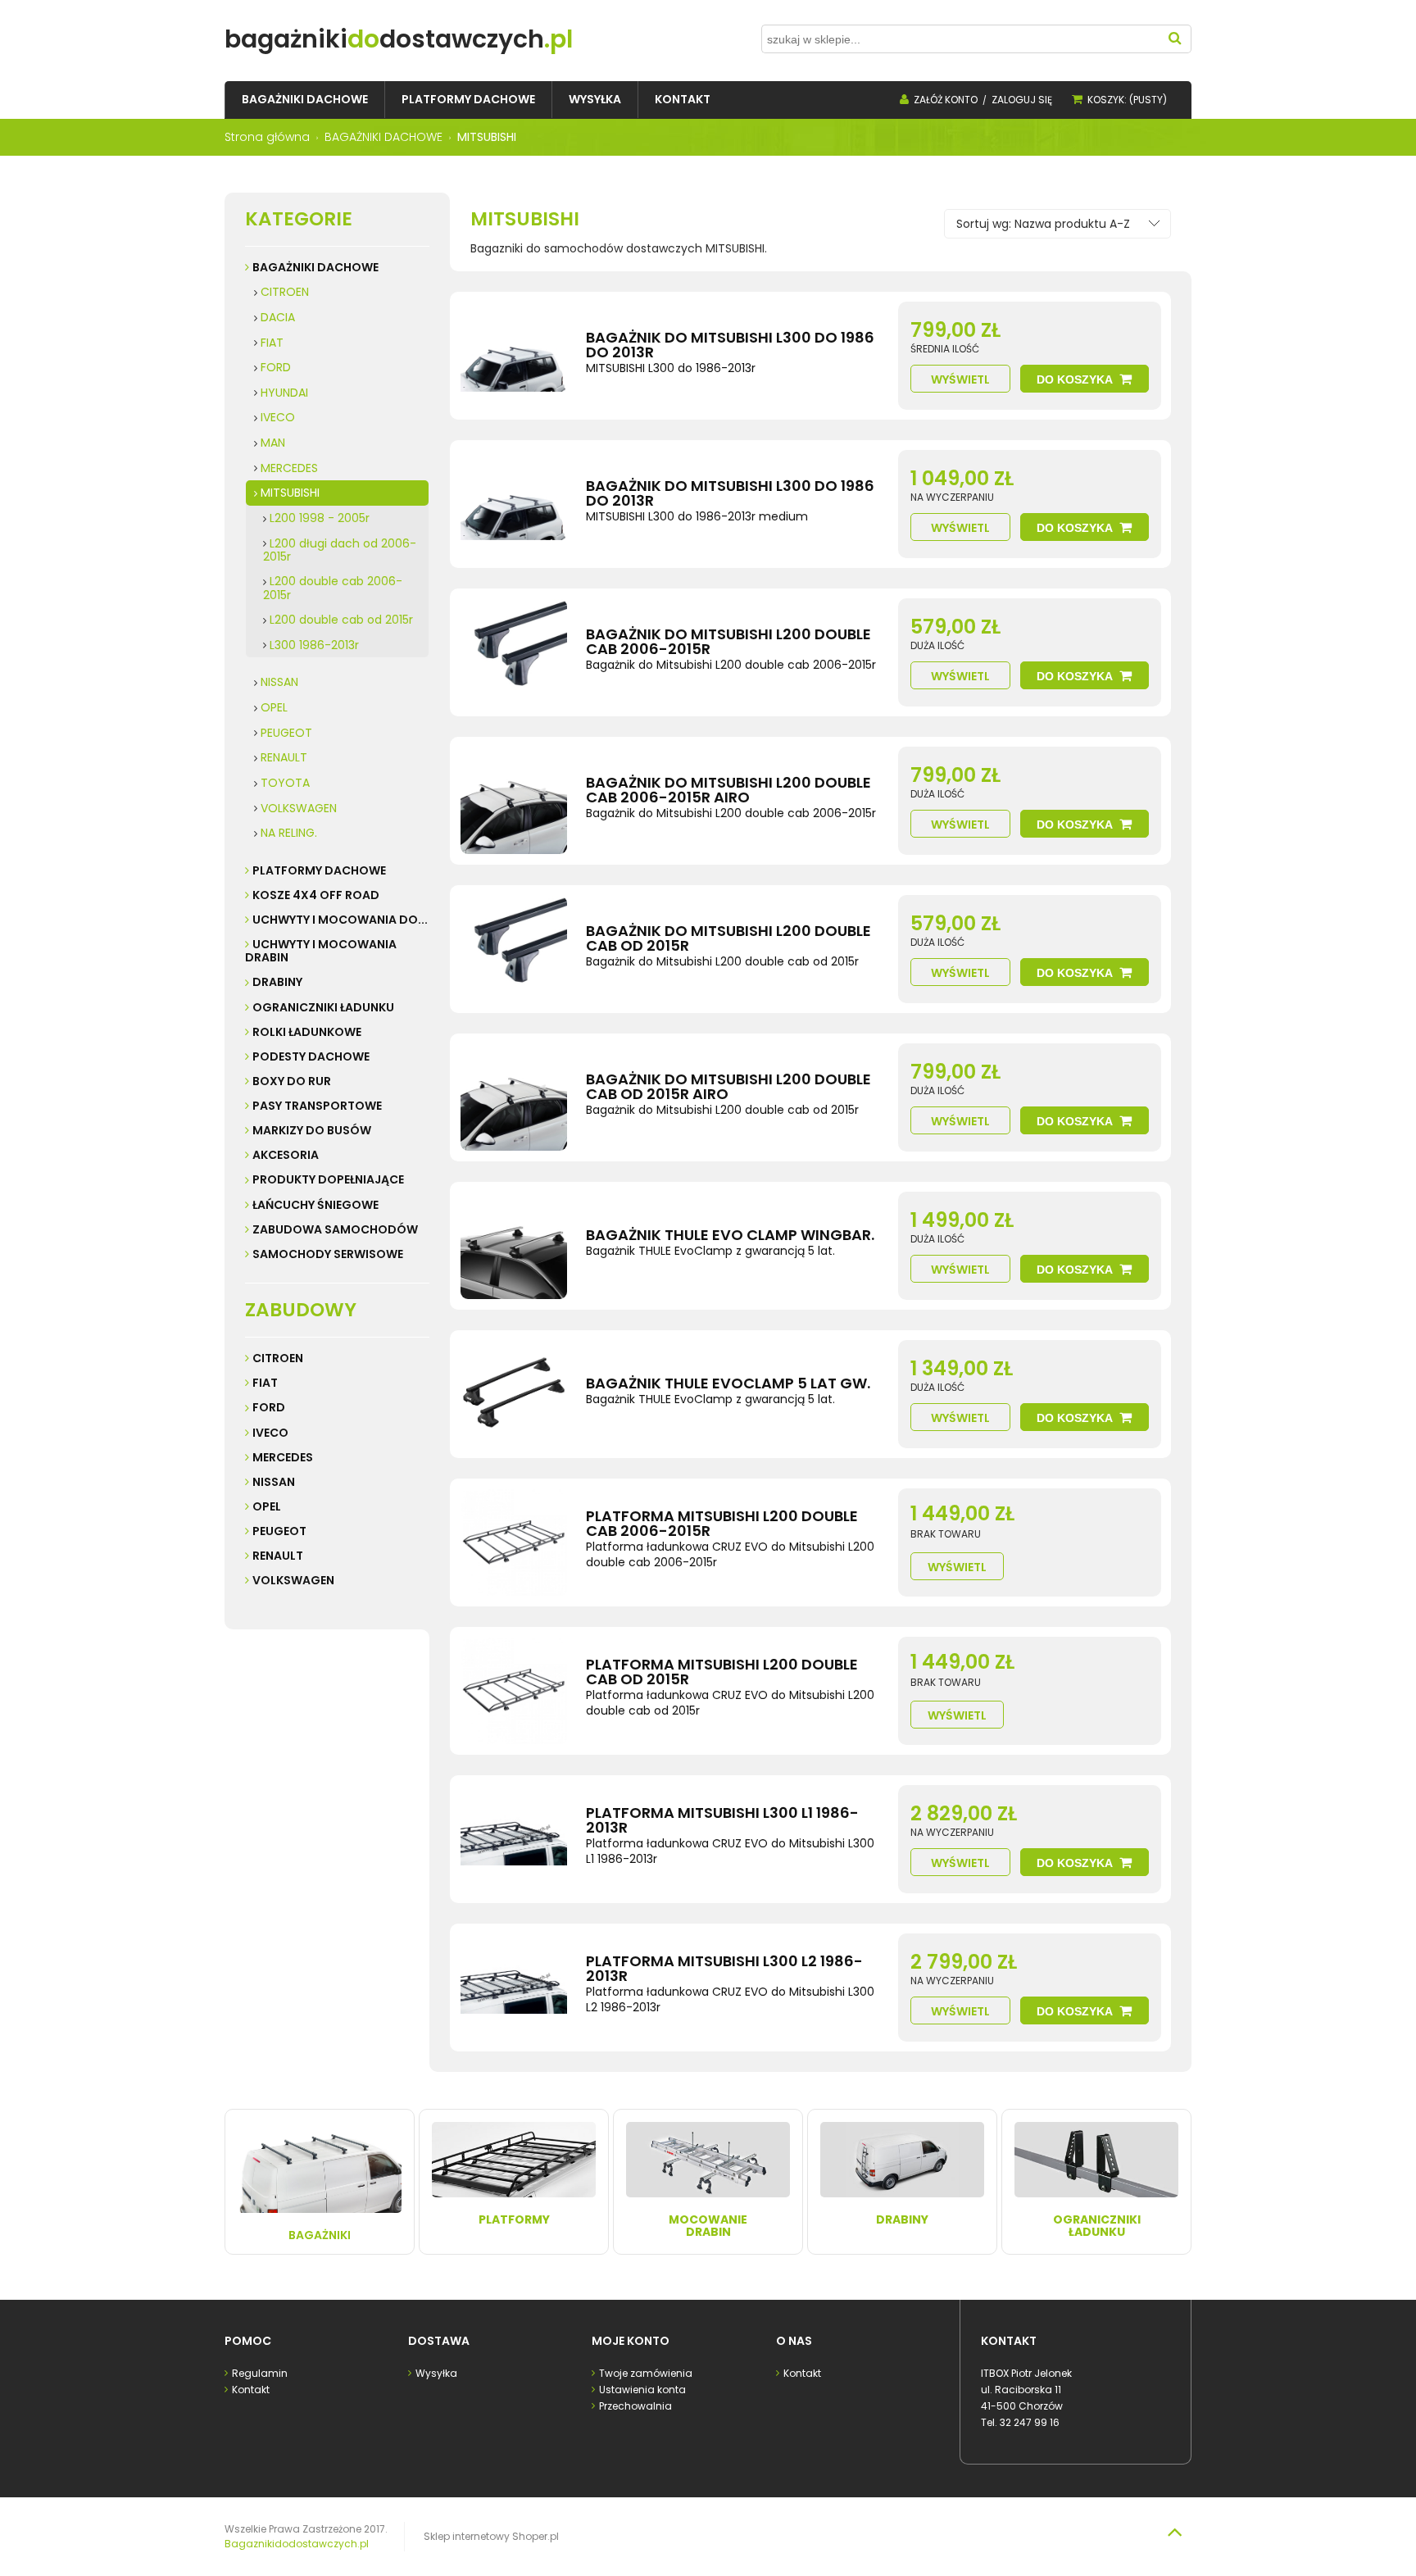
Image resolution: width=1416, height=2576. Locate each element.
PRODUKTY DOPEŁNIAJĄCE (328, 1179)
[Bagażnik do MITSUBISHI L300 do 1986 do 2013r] (514, 356)
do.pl (399, 39)
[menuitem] (305, 100)
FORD (276, 367)
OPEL (274, 707)
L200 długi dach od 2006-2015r (340, 550)
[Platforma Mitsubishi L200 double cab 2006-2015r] (514, 1542)
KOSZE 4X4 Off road (316, 895)
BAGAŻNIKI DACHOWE (315, 267)
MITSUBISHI (290, 493)
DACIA (278, 317)
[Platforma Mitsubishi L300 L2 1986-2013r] (514, 1988)
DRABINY (277, 982)
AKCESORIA (286, 1155)
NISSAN (279, 682)
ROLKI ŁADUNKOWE (307, 1032)
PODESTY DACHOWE (311, 1056)
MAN (273, 443)
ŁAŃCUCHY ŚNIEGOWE (315, 1205)
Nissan (274, 1482)
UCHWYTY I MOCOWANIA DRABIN (321, 951)
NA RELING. (289, 833)
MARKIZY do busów (312, 1130)
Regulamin (260, 2373)
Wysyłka (436, 2373)
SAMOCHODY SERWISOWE (328, 1254)
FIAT (272, 343)
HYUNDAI (284, 393)
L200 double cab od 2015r (341, 620)
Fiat (265, 1383)
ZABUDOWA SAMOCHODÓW (335, 1229)
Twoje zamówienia (646, 2373)
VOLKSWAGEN (299, 808)
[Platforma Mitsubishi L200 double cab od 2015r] (514, 1691)
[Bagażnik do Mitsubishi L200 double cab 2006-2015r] (514, 652)
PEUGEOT (286, 733)
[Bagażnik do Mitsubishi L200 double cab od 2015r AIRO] (514, 1097)
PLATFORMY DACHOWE (319, 870)
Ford (269, 1407)
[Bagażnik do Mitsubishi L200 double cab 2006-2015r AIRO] (514, 801)
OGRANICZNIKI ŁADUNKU (323, 1007)
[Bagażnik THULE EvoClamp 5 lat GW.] (514, 1394)
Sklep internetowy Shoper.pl (491, 2536)
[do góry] (1174, 2532)
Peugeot (279, 1531)
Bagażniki (320, 2235)
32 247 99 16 (1030, 2422)
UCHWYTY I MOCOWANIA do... (340, 920)
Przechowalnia (635, 2406)
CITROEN (285, 292)
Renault (278, 1556)
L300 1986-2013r (314, 645)
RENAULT (284, 757)
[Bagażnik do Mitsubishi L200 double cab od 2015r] (514, 949)
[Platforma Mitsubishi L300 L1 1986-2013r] (514, 1839)
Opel (267, 1506)
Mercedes (283, 1457)
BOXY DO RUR (292, 1081)
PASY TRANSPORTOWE (317, 1106)
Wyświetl (960, 379)
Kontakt (251, 2390)
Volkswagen (293, 1580)
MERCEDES (289, 468)
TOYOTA (285, 783)
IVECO (278, 417)
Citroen (278, 1358)
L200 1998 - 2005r (320, 518)
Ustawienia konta (642, 2390)
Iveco (270, 1433)
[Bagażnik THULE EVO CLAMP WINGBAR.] (514, 1246)
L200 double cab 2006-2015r (333, 588)
